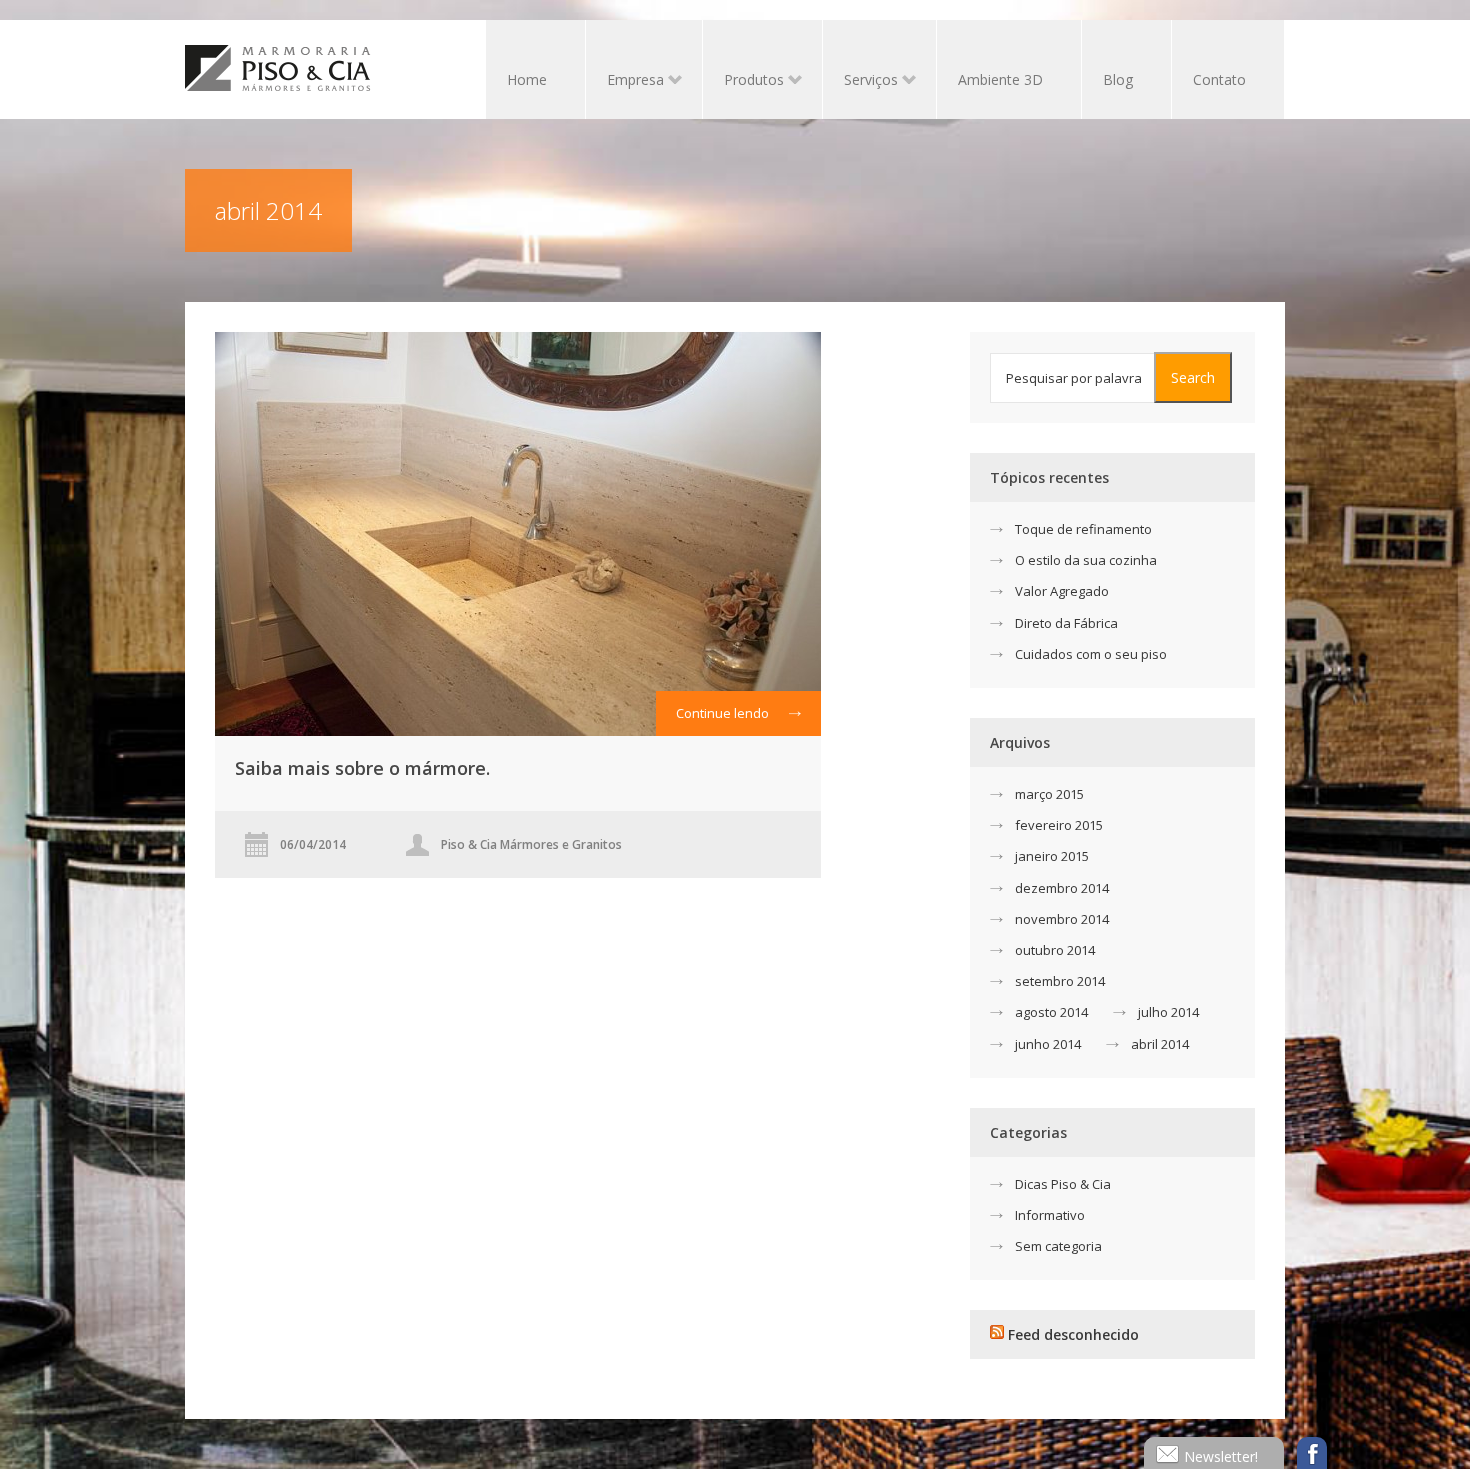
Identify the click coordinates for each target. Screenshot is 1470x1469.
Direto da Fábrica (1066, 623)
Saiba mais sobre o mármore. (362, 768)
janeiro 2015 (1052, 856)
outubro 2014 (1055, 950)
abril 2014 (1160, 1044)
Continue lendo (722, 713)
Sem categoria (1058, 1246)
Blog (1118, 79)
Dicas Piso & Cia (1063, 1184)
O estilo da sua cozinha (1086, 560)
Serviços (860, 81)
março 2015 (1049, 794)
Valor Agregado (1062, 591)
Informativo (1050, 1215)
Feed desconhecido (1073, 1334)
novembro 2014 (1062, 919)
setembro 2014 (1060, 981)
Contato (1219, 79)
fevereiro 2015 (1059, 825)
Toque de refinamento (1083, 529)
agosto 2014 (1051, 1012)
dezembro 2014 (1062, 888)
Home (527, 79)
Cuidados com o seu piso (1091, 654)
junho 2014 (1048, 1044)
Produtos (743, 81)
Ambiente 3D (1000, 79)
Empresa (625, 81)
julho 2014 (1168, 1012)
